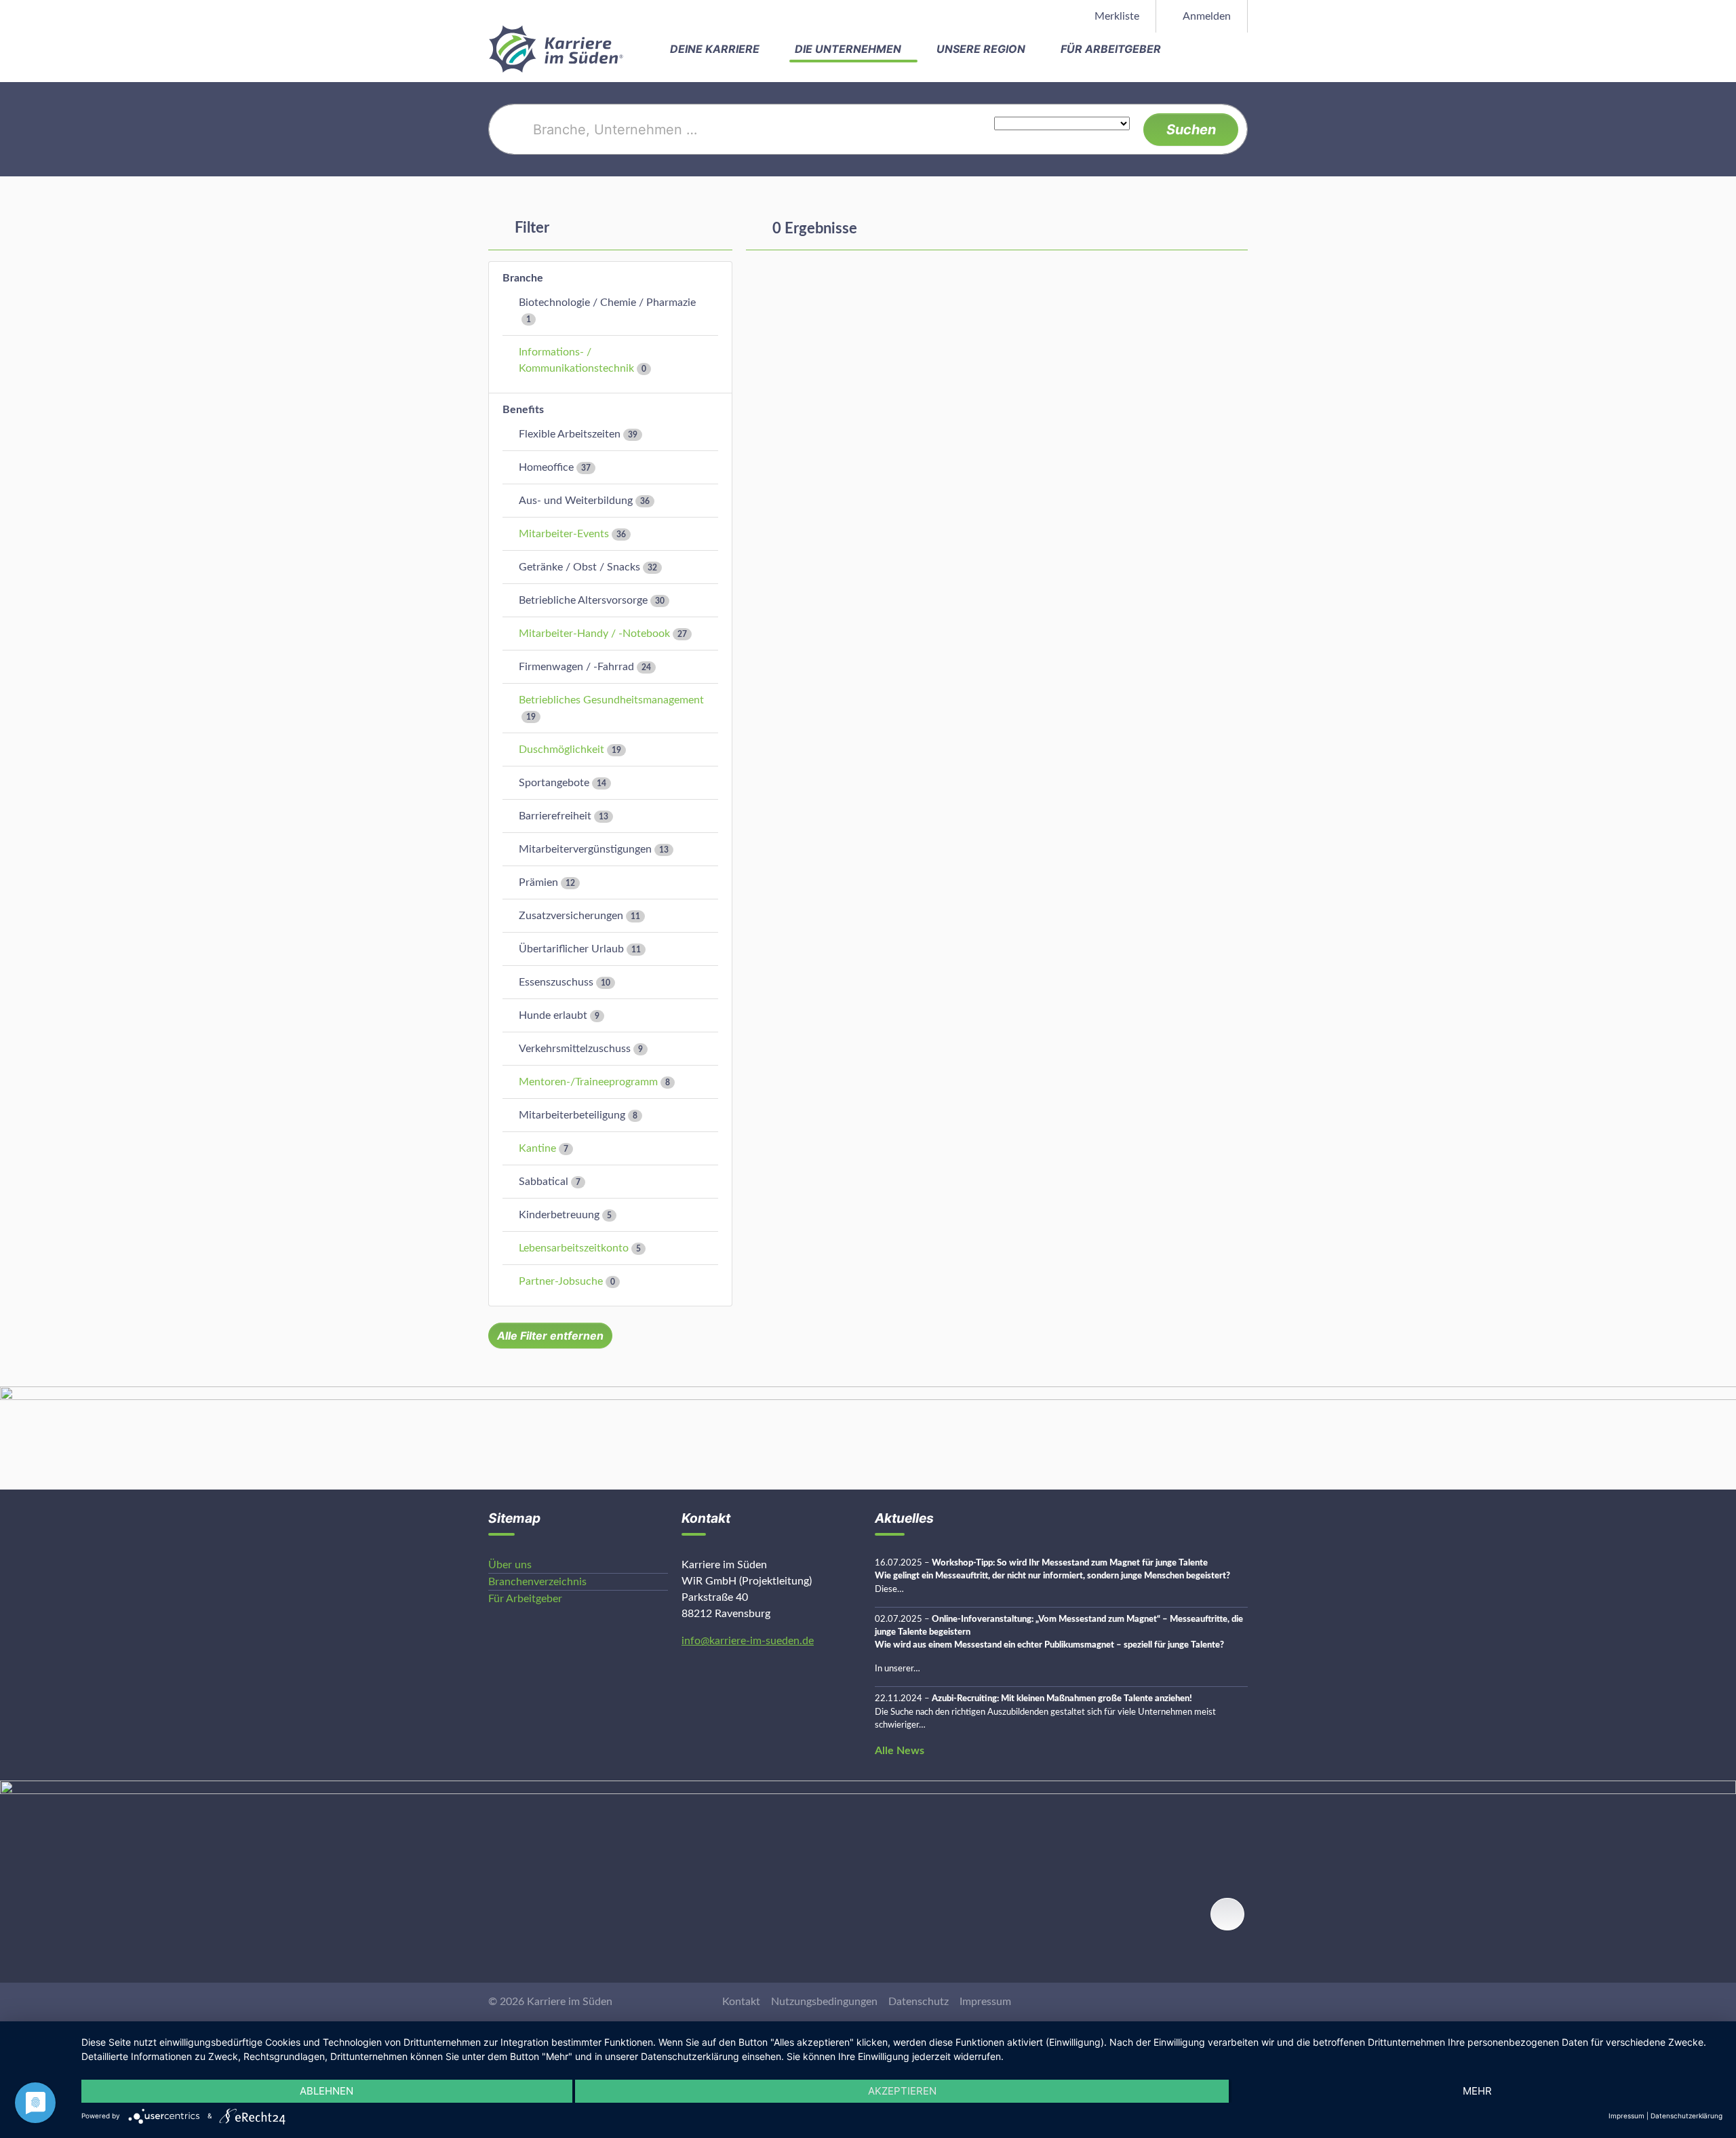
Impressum (985, 2002)
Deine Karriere (716, 49)
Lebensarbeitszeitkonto (574, 1248)
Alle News (900, 1751)
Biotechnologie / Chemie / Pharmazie (607, 303)
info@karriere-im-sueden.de (748, 1641)
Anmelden (1206, 16)
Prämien (538, 882)
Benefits (523, 410)
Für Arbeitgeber (1112, 49)
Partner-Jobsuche (561, 1281)
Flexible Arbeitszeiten (570, 434)
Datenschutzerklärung (1686, 2116)
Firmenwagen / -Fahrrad (576, 667)
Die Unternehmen (849, 49)
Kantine (537, 1148)
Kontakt (741, 2002)
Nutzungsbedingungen (824, 2002)
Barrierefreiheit (555, 816)
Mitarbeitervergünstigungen (585, 849)
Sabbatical (544, 1182)
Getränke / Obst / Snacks (579, 567)
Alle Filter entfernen (550, 1336)
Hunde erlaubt (553, 1015)
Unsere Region (982, 49)
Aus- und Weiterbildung (576, 501)
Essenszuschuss (556, 982)
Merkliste (1116, 16)
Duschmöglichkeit (561, 750)
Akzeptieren (902, 2091)
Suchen (1191, 130)
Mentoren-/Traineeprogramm (588, 1082)
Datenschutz (919, 2002)
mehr (1477, 2091)
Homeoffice (546, 467)
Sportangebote (554, 783)
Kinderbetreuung (559, 1215)
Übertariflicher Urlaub (571, 949)
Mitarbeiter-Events (564, 534)
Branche (523, 278)
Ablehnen (327, 2091)
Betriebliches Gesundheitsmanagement (611, 700)
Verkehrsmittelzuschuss (575, 1049)
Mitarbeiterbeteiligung (572, 1115)
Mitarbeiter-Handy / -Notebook (594, 634)
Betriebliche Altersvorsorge (583, 600)
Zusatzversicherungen (571, 916)
